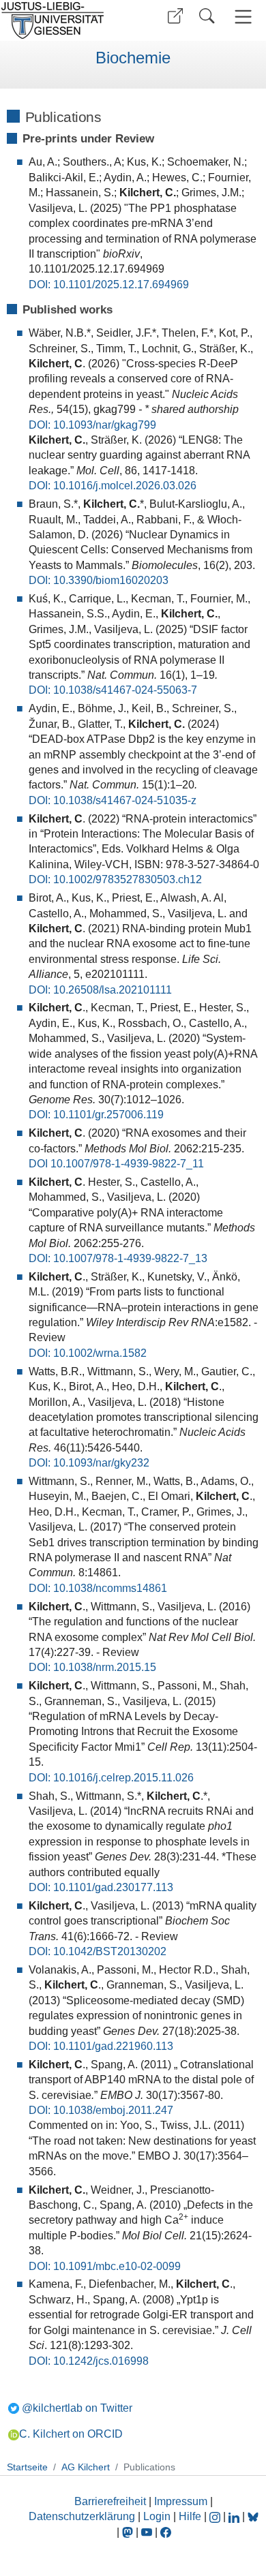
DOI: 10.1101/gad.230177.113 (101, 1887)
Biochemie (133, 58)
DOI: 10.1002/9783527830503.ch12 (115, 879)
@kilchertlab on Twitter (77, 2408)
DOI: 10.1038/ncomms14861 (98, 1588)
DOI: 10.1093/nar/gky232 (89, 1463)
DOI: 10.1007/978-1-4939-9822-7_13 (118, 1258)
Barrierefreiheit (110, 2501)
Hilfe (190, 2516)
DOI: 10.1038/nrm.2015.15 (92, 1667)
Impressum (181, 2501)
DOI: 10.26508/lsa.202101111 (100, 990)
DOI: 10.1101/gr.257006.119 (96, 1115)
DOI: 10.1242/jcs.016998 (89, 2361)
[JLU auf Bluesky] (253, 2516)
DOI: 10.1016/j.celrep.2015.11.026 (111, 1778)
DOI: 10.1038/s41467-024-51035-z (113, 800)
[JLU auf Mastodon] (129, 2532)
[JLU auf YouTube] (147, 2532)
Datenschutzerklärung (82, 2516)
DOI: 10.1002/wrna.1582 (88, 1353)
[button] (175, 16)
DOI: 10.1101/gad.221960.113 (101, 2046)
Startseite (27, 2467)
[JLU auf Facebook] (166, 2532)
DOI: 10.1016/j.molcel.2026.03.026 (113, 486)
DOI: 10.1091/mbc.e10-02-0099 (105, 2266)
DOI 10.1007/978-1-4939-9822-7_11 (116, 1164)
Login (158, 2516)
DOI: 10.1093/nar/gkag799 (92, 425)
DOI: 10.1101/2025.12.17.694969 (109, 285)
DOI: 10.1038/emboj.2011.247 (101, 2110)
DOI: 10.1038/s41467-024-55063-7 (113, 690)
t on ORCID (71, 2434)
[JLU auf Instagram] (216, 2516)
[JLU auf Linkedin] (235, 2516)
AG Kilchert (86, 2467)
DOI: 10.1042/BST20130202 (98, 1951)
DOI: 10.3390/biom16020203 (99, 580)
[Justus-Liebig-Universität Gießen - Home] (65, 20)
